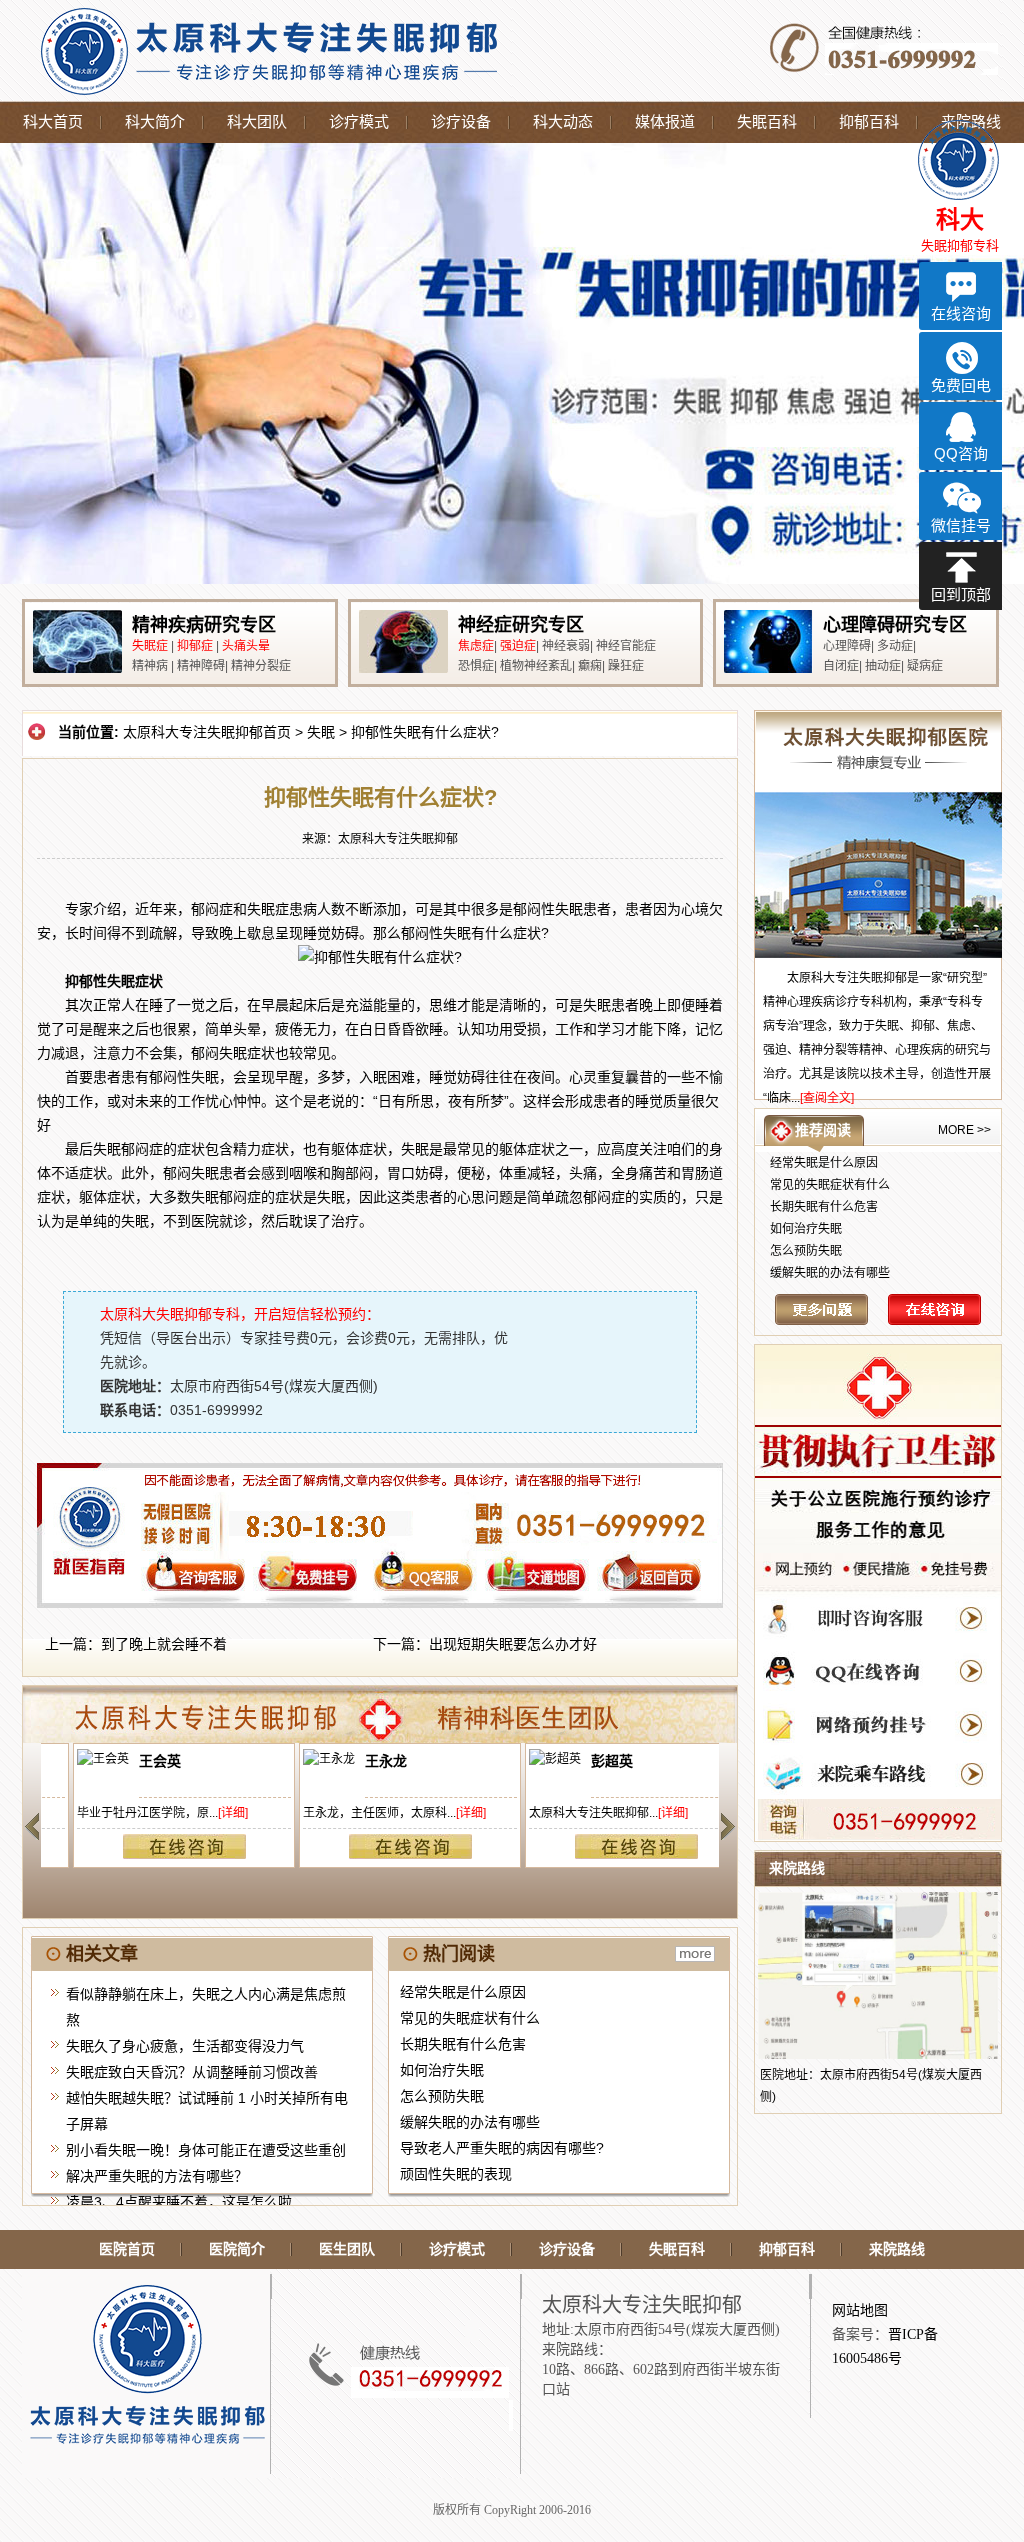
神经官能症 (626, 646)
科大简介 (155, 122)
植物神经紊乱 (536, 666)
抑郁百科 (869, 122)
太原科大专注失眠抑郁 (398, 839)
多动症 (895, 646)
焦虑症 (476, 646)
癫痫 (590, 666)
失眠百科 (767, 122)
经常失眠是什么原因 (463, 1992)
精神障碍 (201, 666)
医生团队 (347, 2249)
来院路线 (897, 2249)
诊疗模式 (359, 122)
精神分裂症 (261, 666)
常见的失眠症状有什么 (470, 2018)
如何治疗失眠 (442, 2070)
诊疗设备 (461, 122)
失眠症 (150, 646)
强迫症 (518, 646)
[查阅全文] (827, 1098)
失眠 (321, 732)
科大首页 (53, 122)
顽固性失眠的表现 (456, 2174)
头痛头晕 (246, 646)
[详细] (203, 1813)
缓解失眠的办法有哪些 (470, 2122)
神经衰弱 (566, 646)
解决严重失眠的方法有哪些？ (157, 2176)
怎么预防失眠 (442, 2096)
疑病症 (925, 666)
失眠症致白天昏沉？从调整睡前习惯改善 (192, 2072)
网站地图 (860, 2310)
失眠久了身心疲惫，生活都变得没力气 (185, 2046)
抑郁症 (195, 646)
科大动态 (563, 122)
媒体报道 (665, 122)
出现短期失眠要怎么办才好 (513, 1644)
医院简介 (237, 2249)
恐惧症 (476, 666)
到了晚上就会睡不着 (164, 1644)
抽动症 (883, 666)
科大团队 (257, 122)
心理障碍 (847, 646)
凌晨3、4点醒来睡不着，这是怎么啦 (179, 2202)
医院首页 (127, 2249)
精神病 (150, 666)
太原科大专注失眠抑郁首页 (207, 732)
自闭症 (841, 666)
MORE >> (964, 1130)
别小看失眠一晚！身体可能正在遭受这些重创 (206, 2150)
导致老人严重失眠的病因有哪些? (502, 2148)
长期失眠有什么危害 (463, 2044)
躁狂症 (626, 666)
